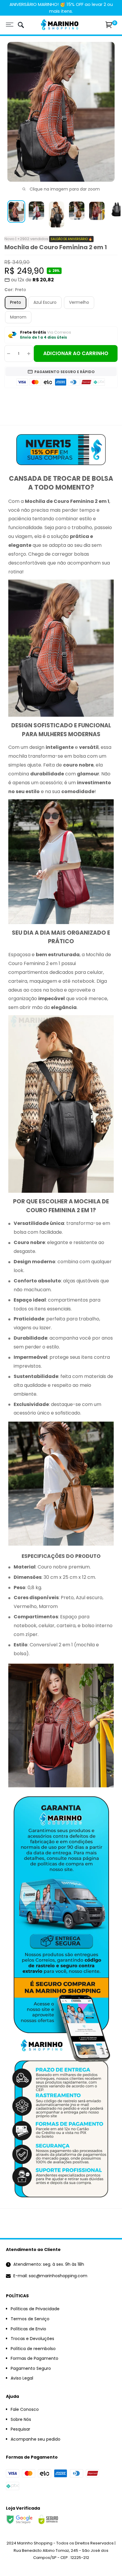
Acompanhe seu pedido (36, 2439)
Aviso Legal (22, 2378)
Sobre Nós (21, 2419)
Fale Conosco (25, 2409)
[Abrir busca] (21, 26)
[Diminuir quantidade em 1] (9, 353)
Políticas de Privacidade (35, 2309)
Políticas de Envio (28, 2329)
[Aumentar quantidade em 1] (29, 353)
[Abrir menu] (10, 25)
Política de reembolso (33, 2349)
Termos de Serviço (30, 2319)
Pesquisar (20, 2429)
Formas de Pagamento (34, 2358)
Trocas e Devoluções (32, 2339)
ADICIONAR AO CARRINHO (76, 353)
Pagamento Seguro (31, 2368)
